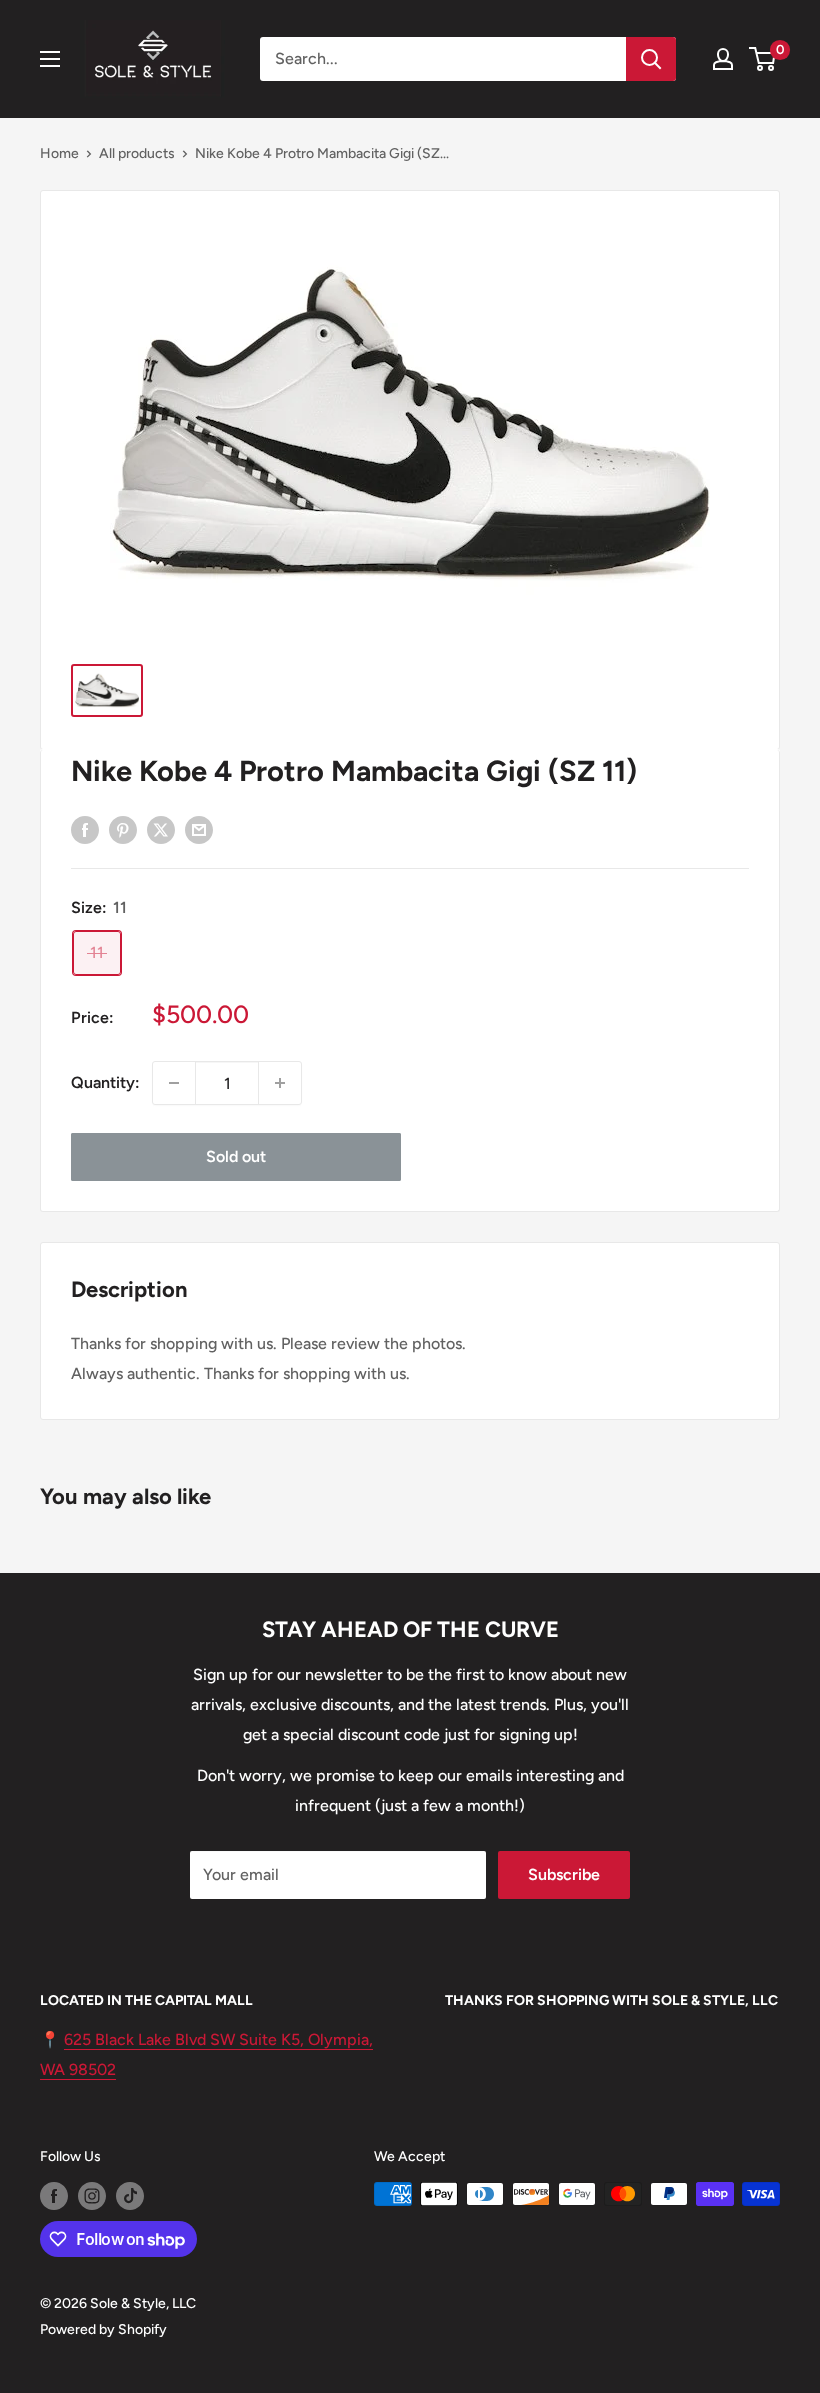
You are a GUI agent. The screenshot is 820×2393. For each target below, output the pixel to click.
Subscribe (564, 1874)
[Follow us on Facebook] (54, 2196)
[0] (763, 59)
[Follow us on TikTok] (130, 2196)
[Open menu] (50, 59)
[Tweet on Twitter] (161, 829)
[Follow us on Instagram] (92, 2196)
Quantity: (105, 1082)
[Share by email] (199, 829)
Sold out (236, 1156)
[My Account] (723, 59)
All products (137, 153)
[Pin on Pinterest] (123, 829)
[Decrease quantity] (174, 1083)
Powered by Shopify (103, 2329)
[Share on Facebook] (85, 829)
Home (59, 153)
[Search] (651, 59)
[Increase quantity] (280, 1083)
